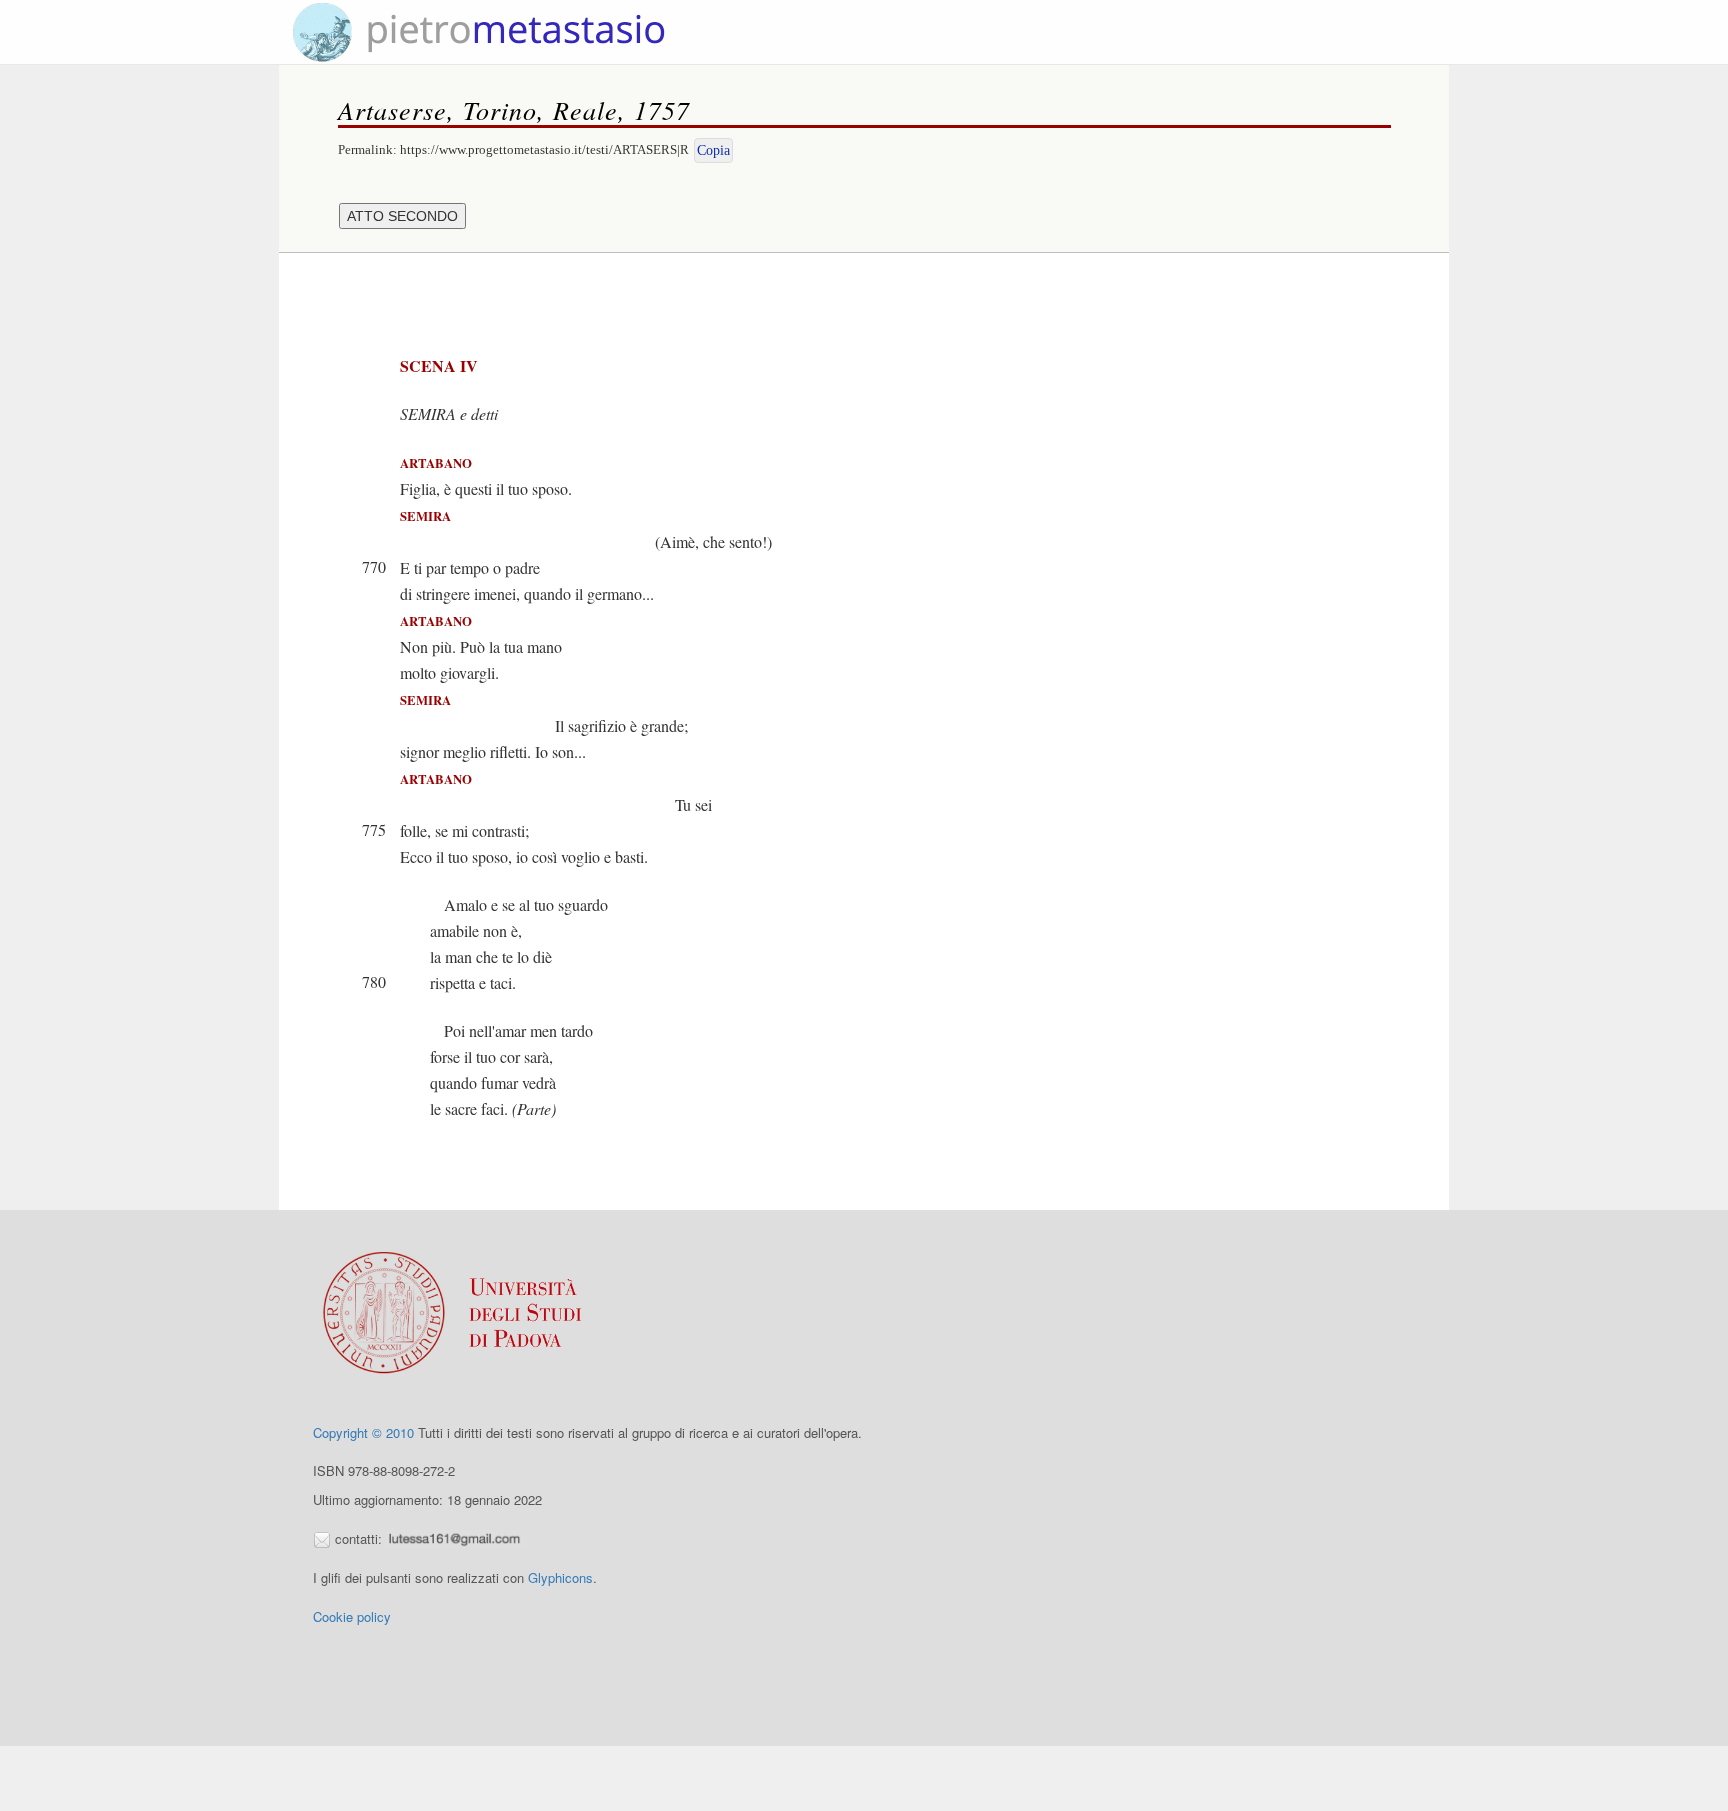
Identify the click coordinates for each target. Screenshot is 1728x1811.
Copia (713, 150)
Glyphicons (560, 1577)
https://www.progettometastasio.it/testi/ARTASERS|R (544, 149)
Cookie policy (352, 1616)
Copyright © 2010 (363, 1432)
